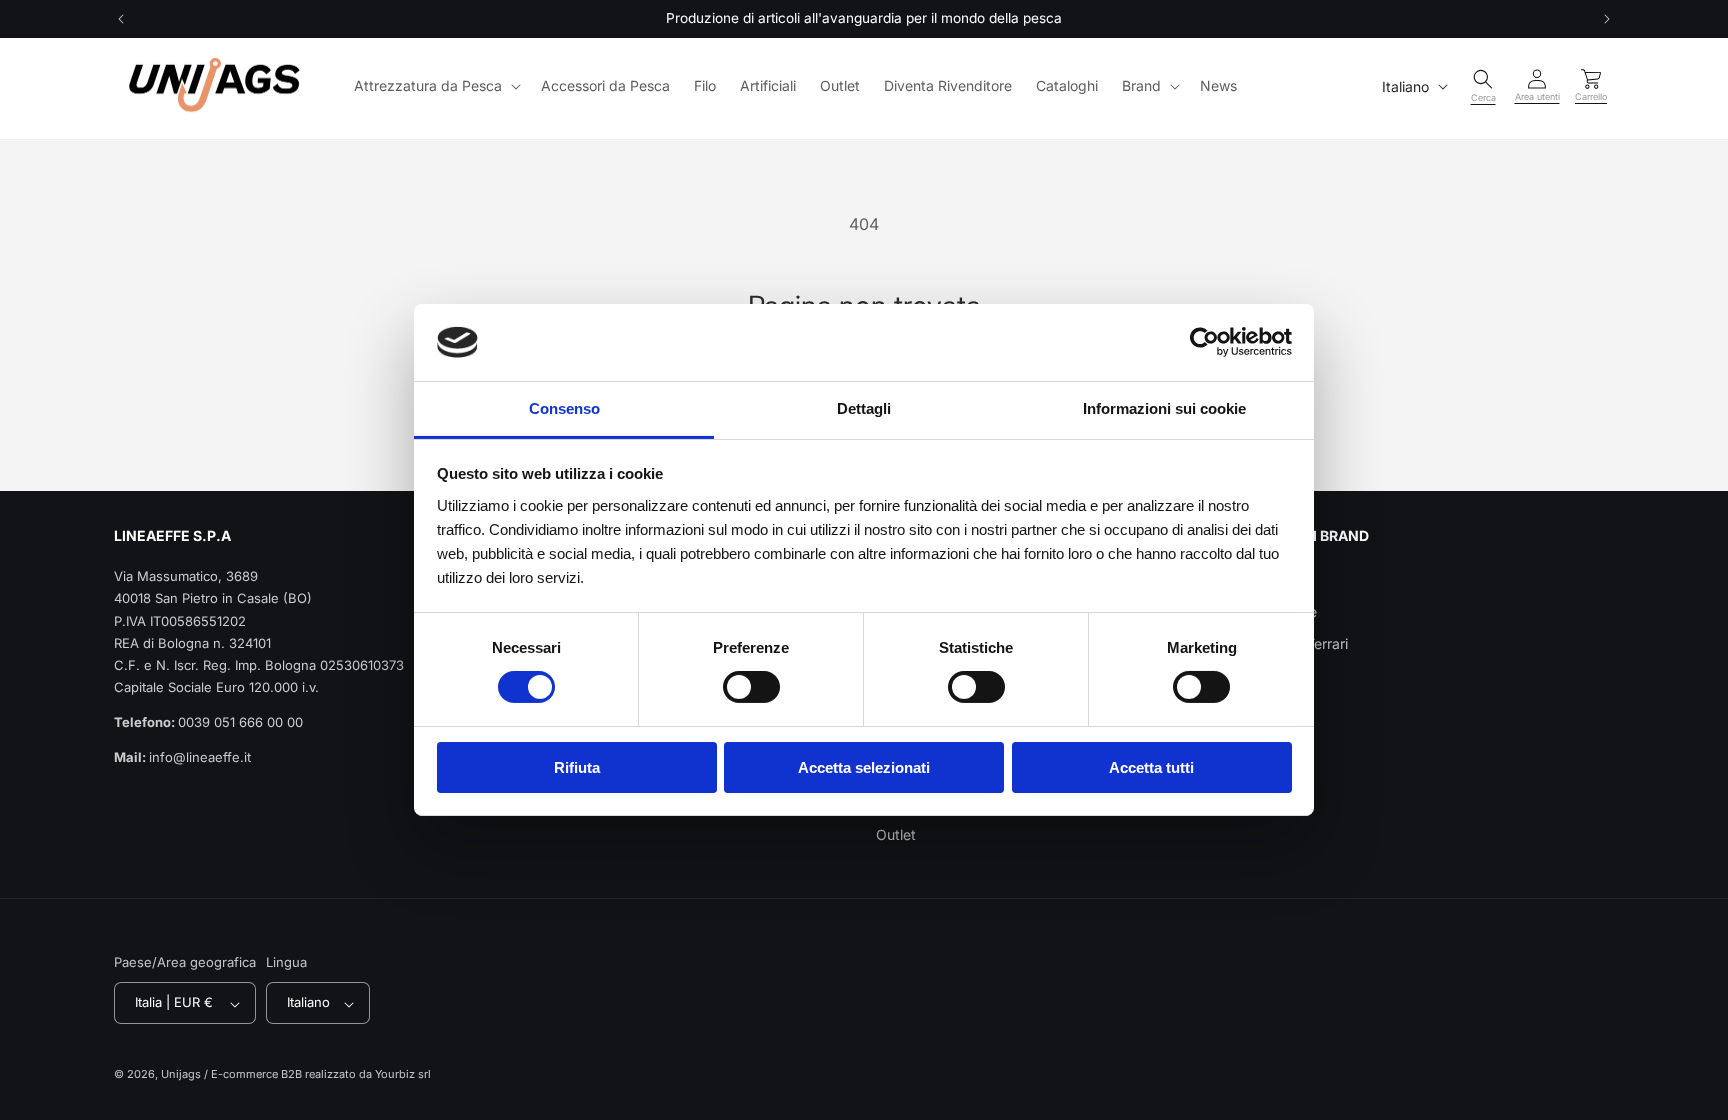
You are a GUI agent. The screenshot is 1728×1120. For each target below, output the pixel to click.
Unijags (181, 1074)
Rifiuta (577, 767)
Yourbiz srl (403, 1074)
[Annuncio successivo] (1607, 19)
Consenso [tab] (564, 408)
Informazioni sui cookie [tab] (1164, 408)
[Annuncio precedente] (121, 19)
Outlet (896, 834)
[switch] (751, 687)
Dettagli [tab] (864, 408)
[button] (435, 86)
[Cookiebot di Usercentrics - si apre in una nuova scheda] (1204, 342)
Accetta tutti (1151, 767)
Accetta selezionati (864, 767)
